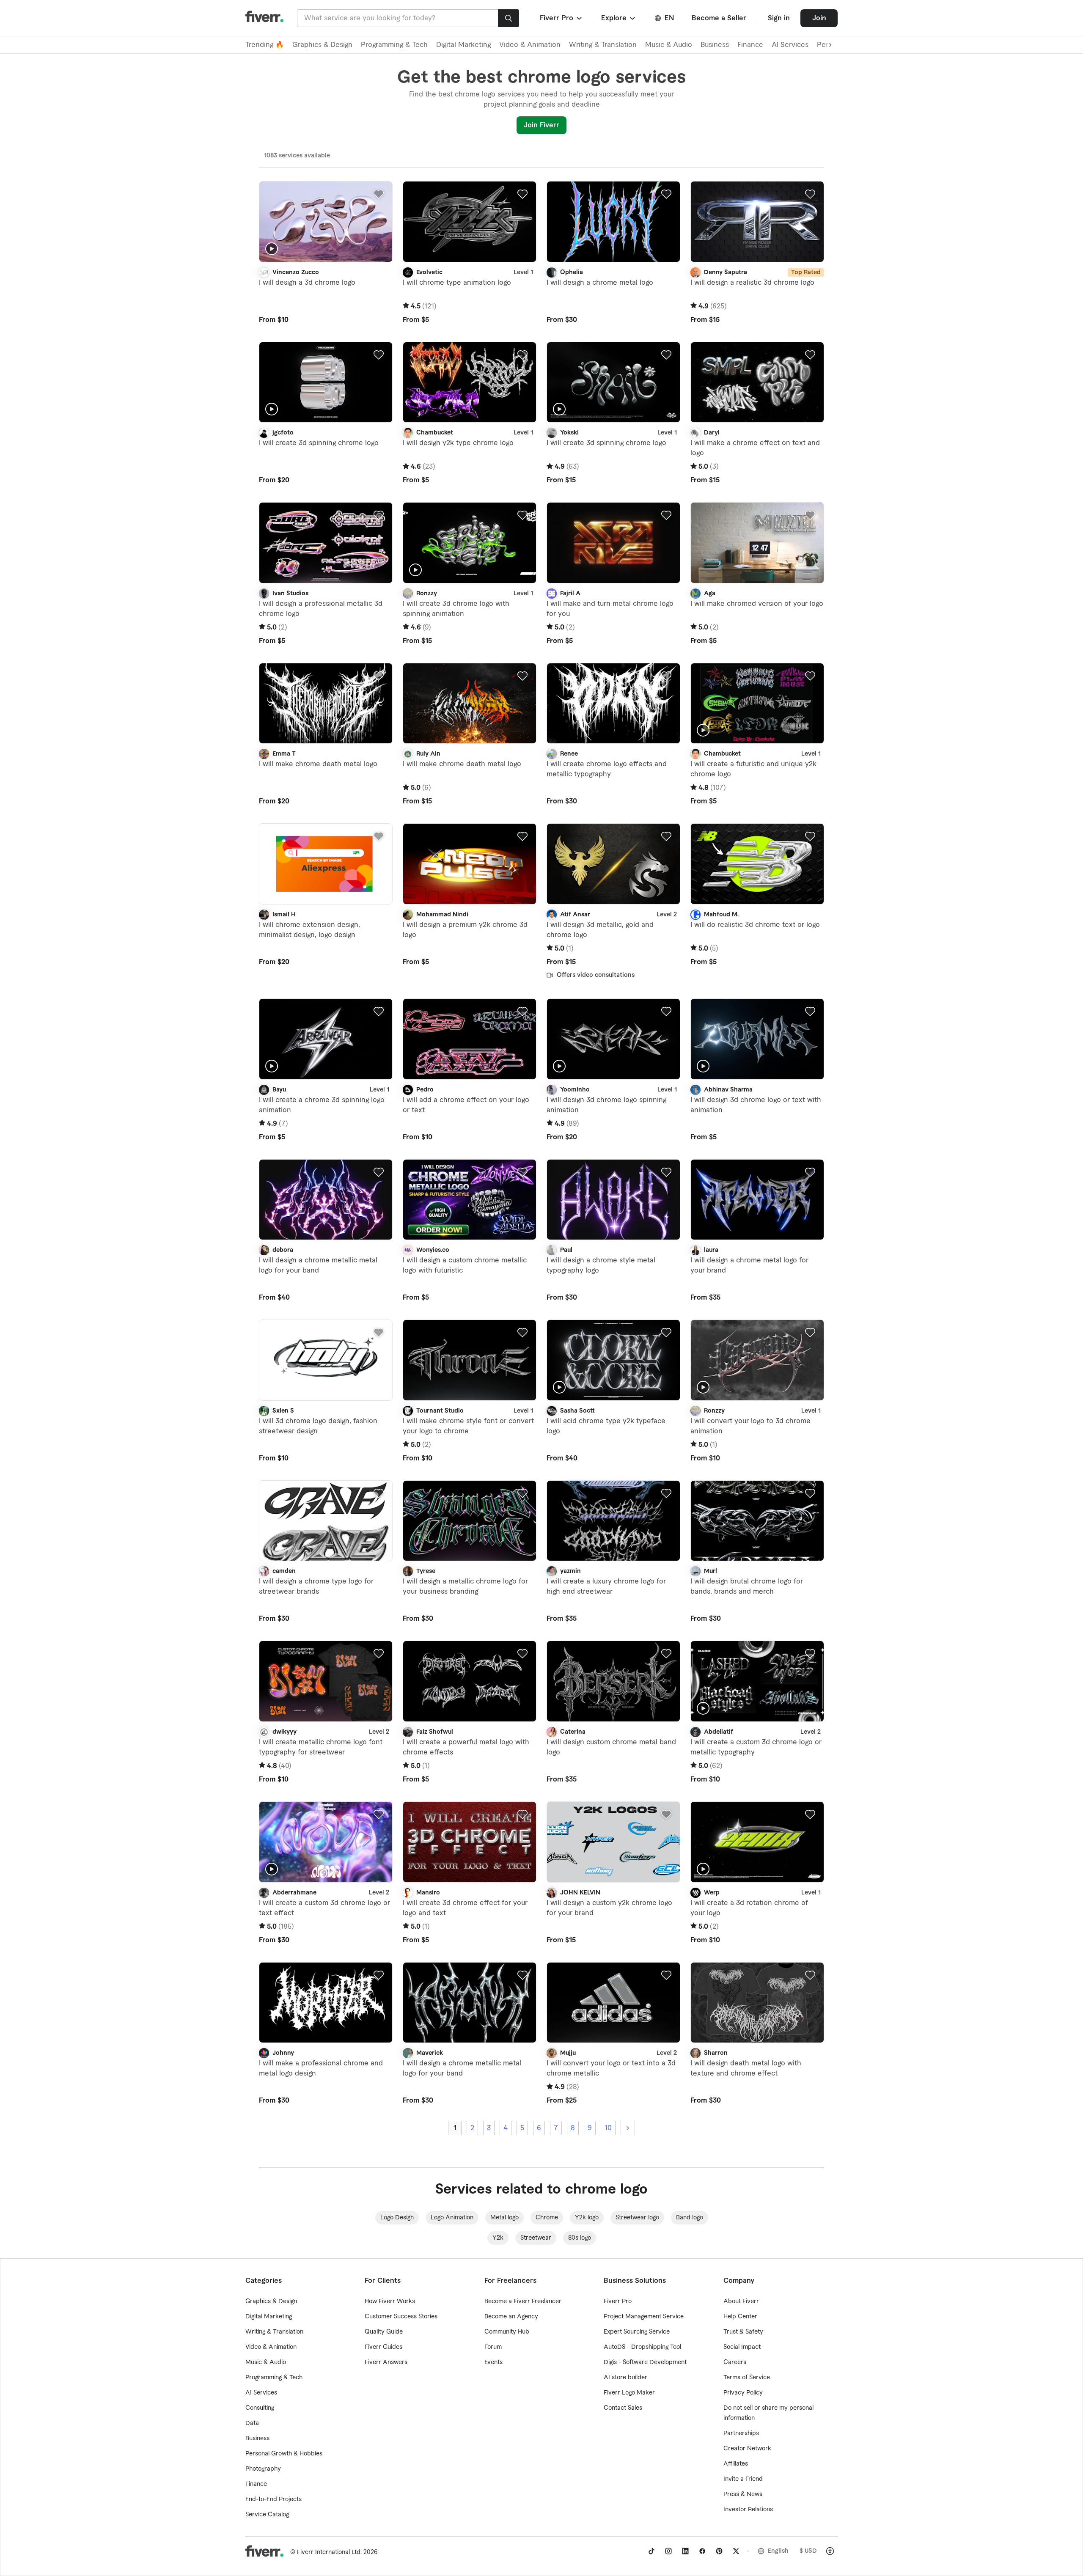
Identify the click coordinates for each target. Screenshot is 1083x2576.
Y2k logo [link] (587, 2218)
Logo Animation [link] (452, 2218)
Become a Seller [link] (719, 18)
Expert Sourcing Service (637, 2332)
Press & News (743, 2494)
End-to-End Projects (273, 2499)
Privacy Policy (743, 2393)
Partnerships (741, 2433)
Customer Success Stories (401, 2317)
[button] (562, 18)
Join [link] (819, 18)
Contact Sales (623, 2408)
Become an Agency (511, 2317)
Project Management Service (644, 2317)
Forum (493, 2347)
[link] (651, 2551)
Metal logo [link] (504, 2218)
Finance (750, 45)
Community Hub (507, 2332)
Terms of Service (747, 2378)
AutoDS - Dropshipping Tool (642, 2347)
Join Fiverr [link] (541, 125)
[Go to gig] (326, 222)
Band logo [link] (690, 2218)
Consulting (260, 2408)
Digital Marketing (463, 45)
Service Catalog (267, 2515)
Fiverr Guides (383, 2347)
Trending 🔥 (265, 45)
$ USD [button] (808, 2551)
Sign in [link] (779, 18)
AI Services (790, 45)
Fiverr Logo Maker (629, 2393)
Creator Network (747, 2449)
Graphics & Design (322, 45)
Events (493, 2362)
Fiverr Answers (386, 2362)
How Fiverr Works (390, 2301)
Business (715, 45)
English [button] (778, 2551)
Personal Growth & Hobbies (284, 2454)
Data (252, 2423)
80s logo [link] (580, 2238)
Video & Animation (530, 45)
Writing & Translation (603, 45)
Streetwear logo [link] (637, 2218)
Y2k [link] (498, 2238)
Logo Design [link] (397, 2218)
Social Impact (742, 2347)
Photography (263, 2469)
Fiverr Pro (618, 2301)
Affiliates (736, 2464)
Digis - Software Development (645, 2362)
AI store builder (625, 2378)
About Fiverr (741, 2301)
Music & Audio (669, 45)
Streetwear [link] (536, 2238)
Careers (735, 2362)
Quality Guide (384, 2332)
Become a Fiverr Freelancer (523, 2301)
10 (608, 2128)
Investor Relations (748, 2510)
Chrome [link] (547, 2218)
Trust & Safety (743, 2332)
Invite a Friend (743, 2479)
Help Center (740, 2317)
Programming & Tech (394, 45)
